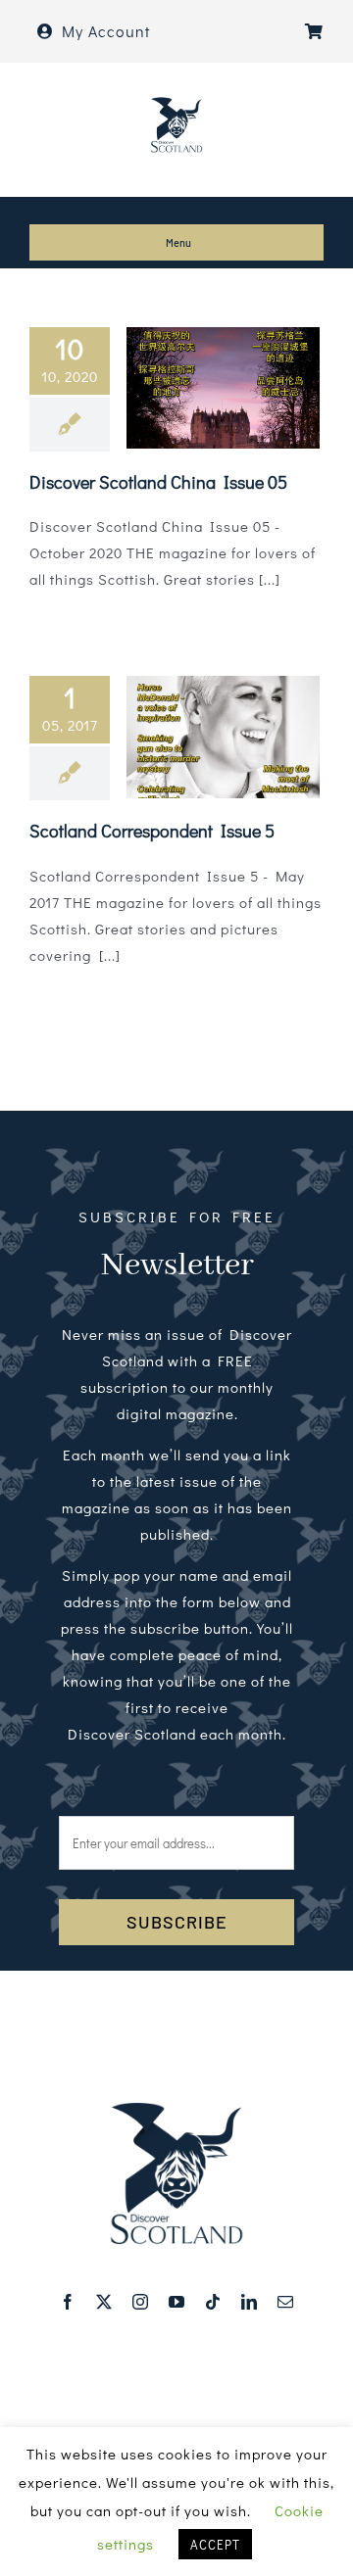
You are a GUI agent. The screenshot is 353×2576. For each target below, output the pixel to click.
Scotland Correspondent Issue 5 (152, 831)
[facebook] (68, 2302)
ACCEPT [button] (215, 2544)
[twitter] (104, 2302)
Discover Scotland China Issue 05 (158, 482)
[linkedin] (250, 2302)
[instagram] (141, 2302)
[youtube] (177, 2302)
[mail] (286, 2302)
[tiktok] (213, 2302)
